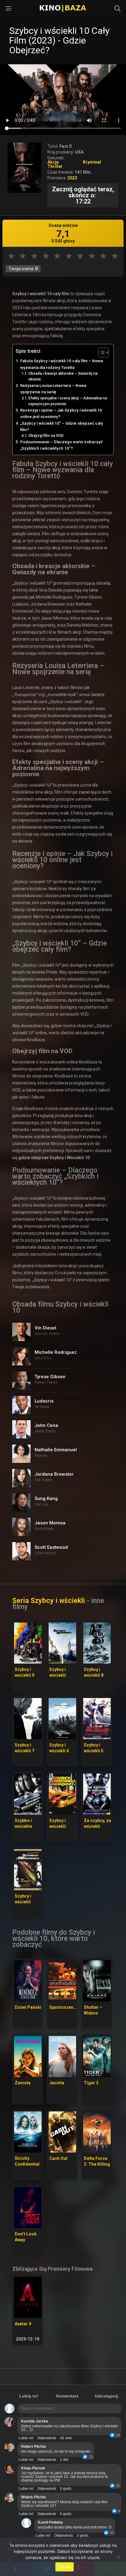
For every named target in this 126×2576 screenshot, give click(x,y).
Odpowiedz (47, 2438)
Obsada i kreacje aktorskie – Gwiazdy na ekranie (63, 376)
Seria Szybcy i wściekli (49, 1601)
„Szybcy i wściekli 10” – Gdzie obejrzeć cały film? (62, 426)
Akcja (53, 162)
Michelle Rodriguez (56, 1352)
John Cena (46, 1425)
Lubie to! (26, 2438)
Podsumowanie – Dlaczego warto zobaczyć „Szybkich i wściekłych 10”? (61, 445)
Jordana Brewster (54, 1474)
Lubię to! (29, 2396)
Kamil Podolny (50, 2522)
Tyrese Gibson (50, 1377)
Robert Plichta (33, 2447)
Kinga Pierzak (33, 2468)
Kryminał (92, 162)
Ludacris (44, 1401)
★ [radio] (11, 256)
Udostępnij (107, 2396)
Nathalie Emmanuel (56, 1450)
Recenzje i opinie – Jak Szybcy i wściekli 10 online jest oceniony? (61, 413)
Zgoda (65, 2567)
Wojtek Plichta (33, 2497)
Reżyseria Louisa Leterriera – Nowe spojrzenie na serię (53, 389)
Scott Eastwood (51, 1547)
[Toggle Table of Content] (100, 352)
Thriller (55, 166)
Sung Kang (46, 1499)
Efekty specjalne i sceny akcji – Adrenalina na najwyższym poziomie (68, 401)
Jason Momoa (50, 1523)
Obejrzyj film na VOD (46, 436)
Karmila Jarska (35, 2421)
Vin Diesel (45, 1328)
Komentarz (67, 2396)
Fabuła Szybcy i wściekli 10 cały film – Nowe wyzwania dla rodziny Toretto (62, 364)
